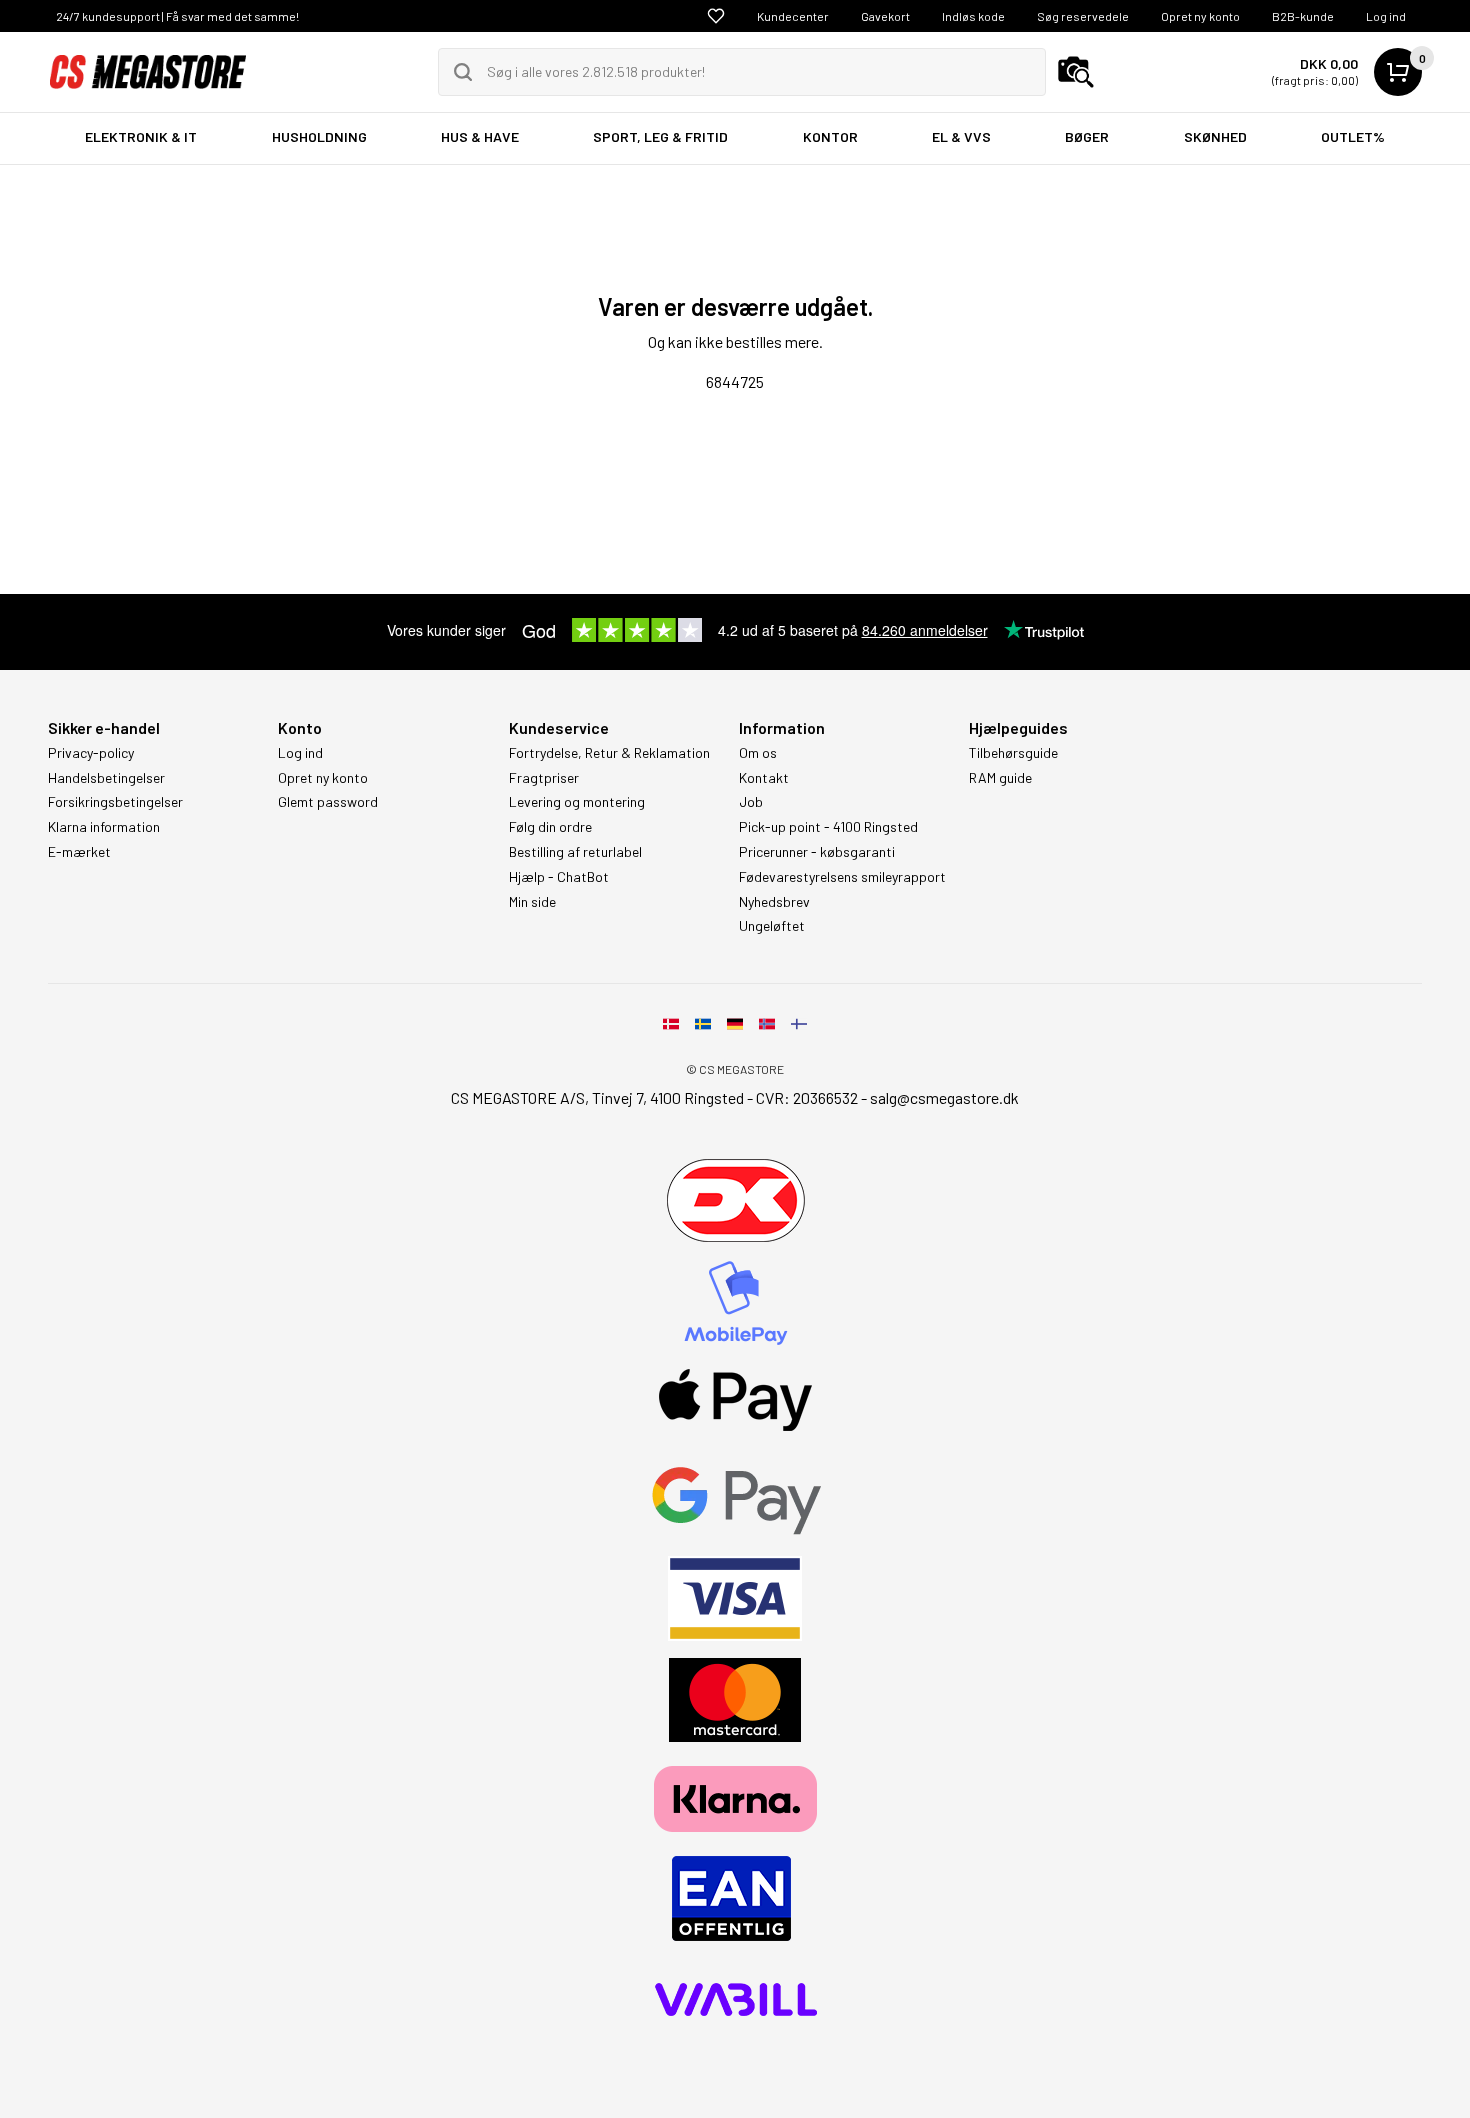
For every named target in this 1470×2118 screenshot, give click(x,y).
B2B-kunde (1303, 16)
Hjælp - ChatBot (559, 877)
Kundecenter (793, 16)
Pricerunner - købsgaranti (817, 852)
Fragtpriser (544, 778)
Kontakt (764, 778)
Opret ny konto (1200, 16)
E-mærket (79, 852)
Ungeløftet (772, 926)
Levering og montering (577, 802)
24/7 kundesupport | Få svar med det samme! (177, 16)
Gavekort (885, 16)
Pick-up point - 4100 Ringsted (828, 827)
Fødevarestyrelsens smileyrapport (842, 877)
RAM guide (1000, 778)
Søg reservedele (1083, 16)
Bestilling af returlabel (575, 852)
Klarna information (104, 827)
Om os (758, 753)
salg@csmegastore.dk (944, 1097)
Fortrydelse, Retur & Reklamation (609, 753)
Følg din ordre (550, 827)
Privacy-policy (91, 753)
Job (751, 802)
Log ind (1386, 16)
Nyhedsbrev (774, 902)
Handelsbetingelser (106, 778)
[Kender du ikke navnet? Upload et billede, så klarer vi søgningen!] (1076, 72)
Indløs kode (973, 16)
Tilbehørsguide (1013, 753)
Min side (532, 902)
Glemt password (328, 802)
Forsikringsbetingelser (115, 802)
